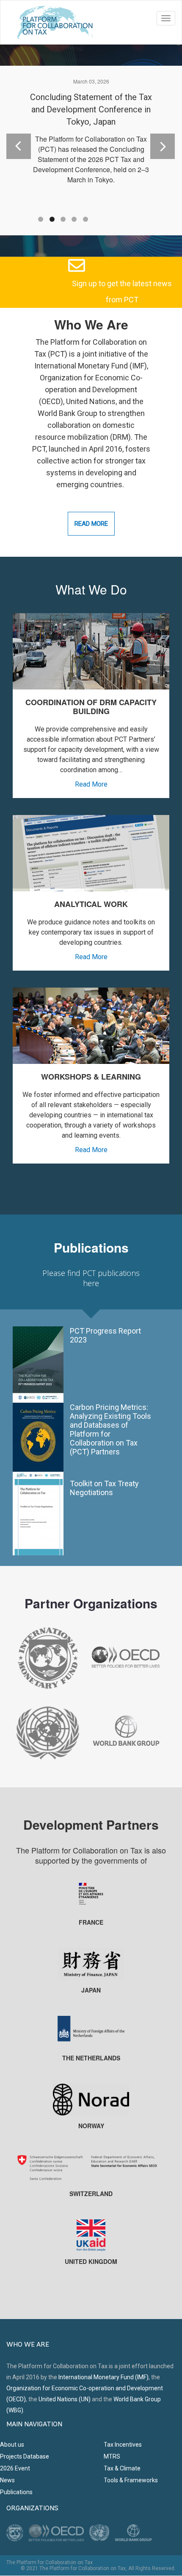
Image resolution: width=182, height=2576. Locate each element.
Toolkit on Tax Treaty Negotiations (104, 1488)
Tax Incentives (123, 2445)
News (7, 2480)
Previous (18, 137)
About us (12, 2445)
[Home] (55, 22)
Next (156, 137)
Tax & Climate (122, 2468)
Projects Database (25, 2456)
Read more (91, 524)
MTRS (112, 2456)
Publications (16, 2492)
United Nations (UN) (65, 2399)
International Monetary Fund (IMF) (103, 2377)
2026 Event (15, 2468)
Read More (91, 784)
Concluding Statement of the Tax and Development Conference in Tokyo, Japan (91, 109)
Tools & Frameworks (131, 2480)
